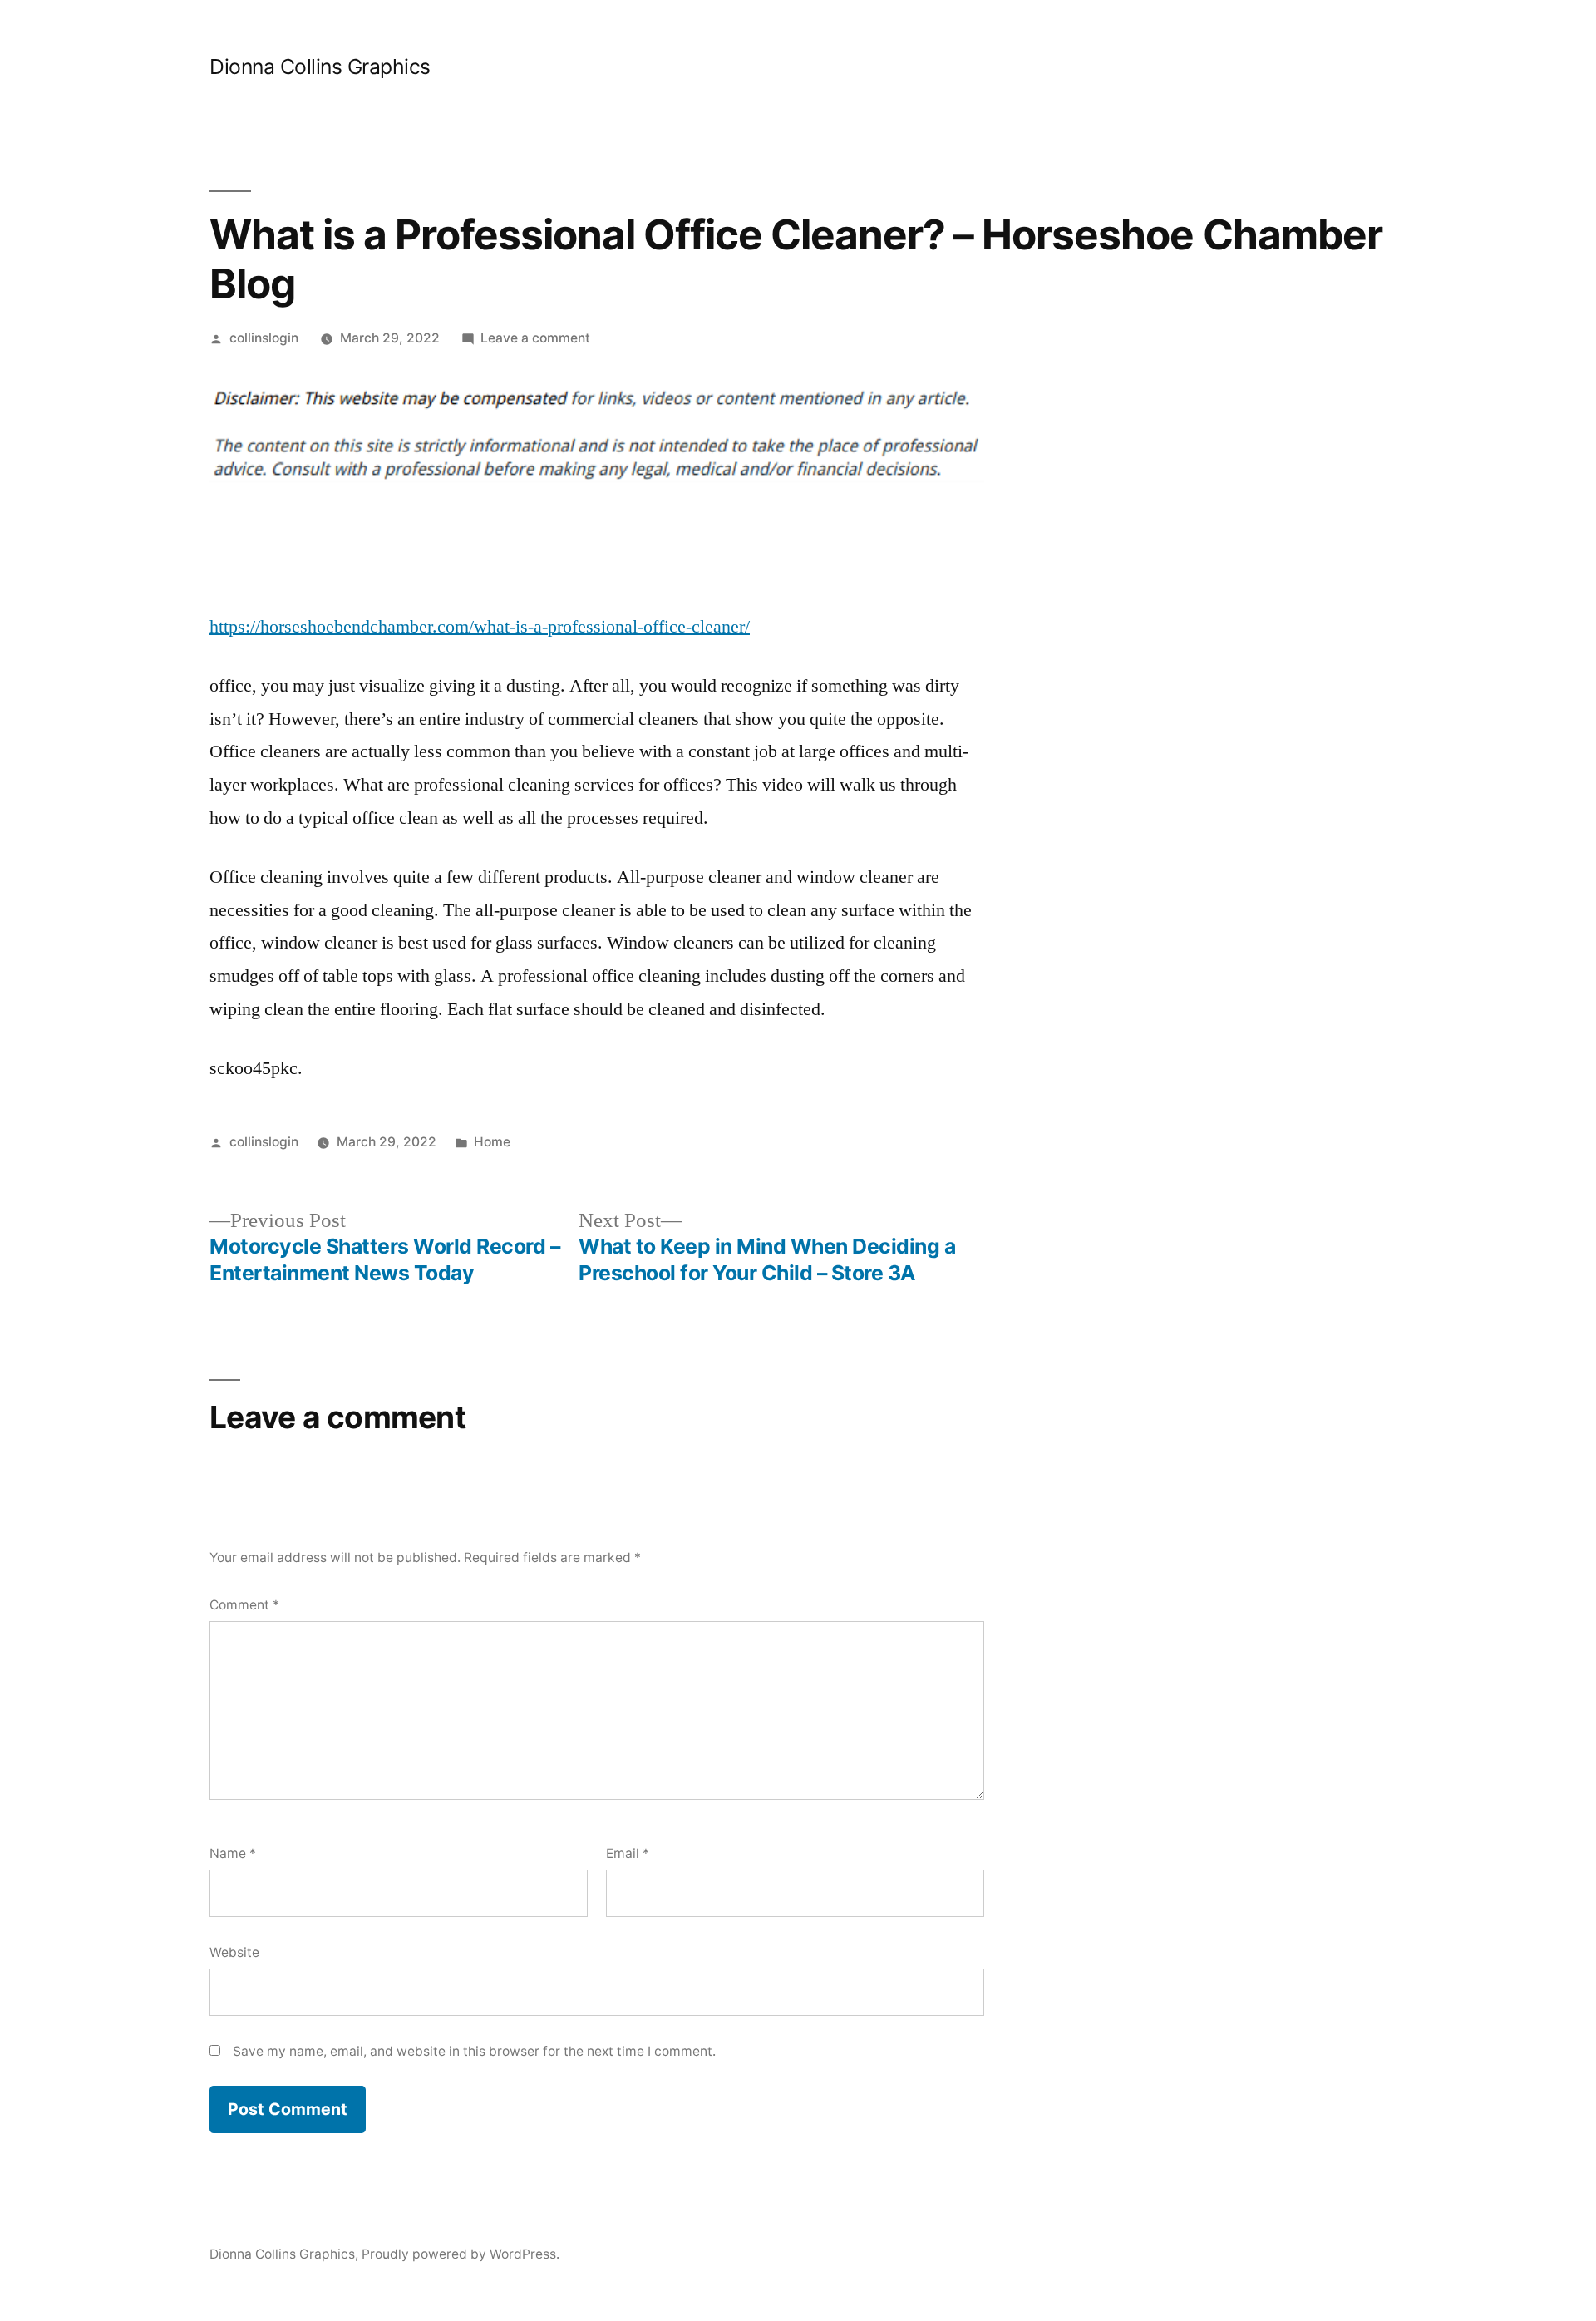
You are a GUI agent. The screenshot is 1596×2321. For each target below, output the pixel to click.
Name (233, 1853)
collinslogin (264, 338)
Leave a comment (535, 338)
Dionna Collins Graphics (320, 67)
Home (492, 1142)
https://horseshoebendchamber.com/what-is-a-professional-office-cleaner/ (480, 627)
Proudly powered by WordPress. (461, 2254)
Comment (244, 1605)
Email (628, 1853)
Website (234, 1952)
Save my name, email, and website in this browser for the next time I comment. (474, 2051)
